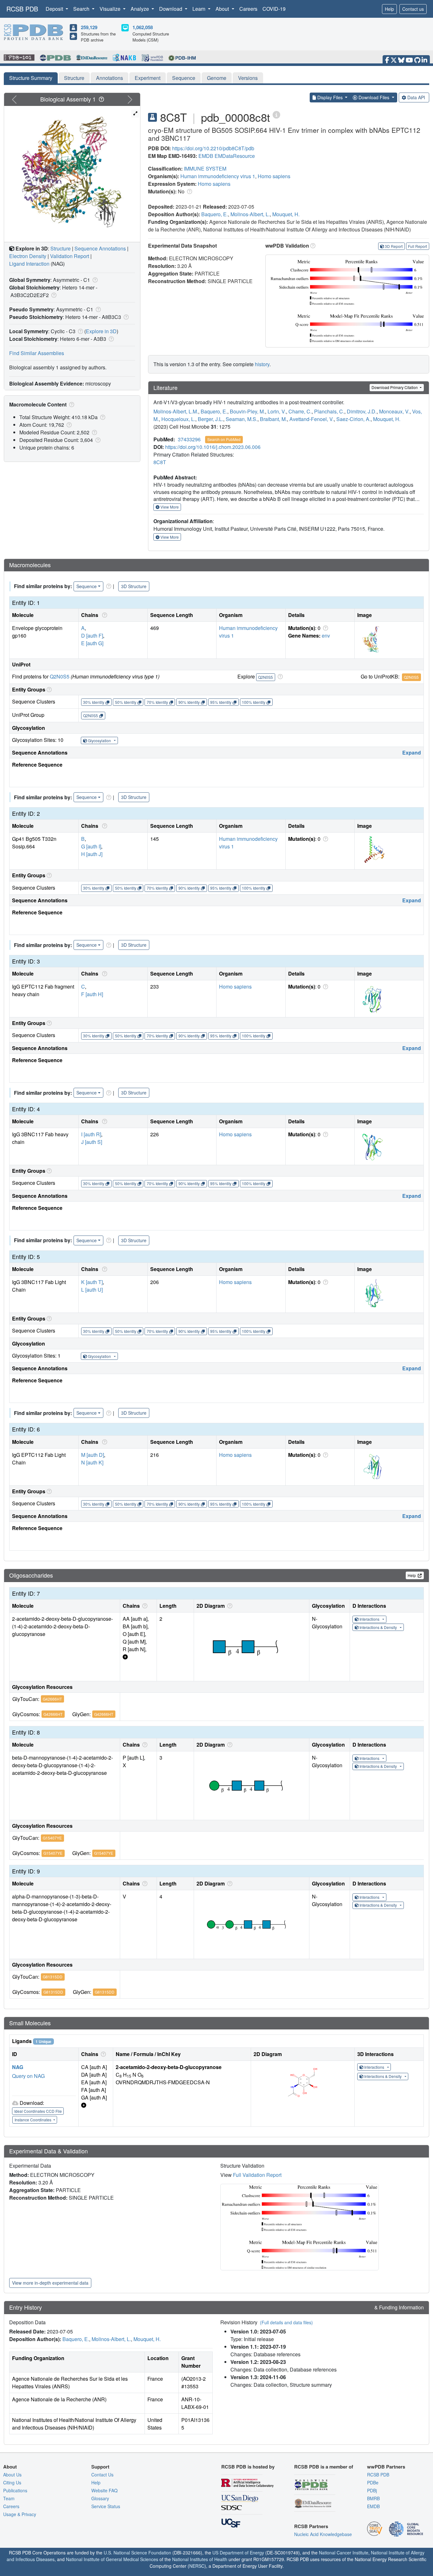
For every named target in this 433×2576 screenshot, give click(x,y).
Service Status (106, 2506)
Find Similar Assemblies (37, 353)
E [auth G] (92, 643)
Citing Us (12, 2482)
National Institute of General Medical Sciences (112, 2559)
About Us (12, 2475)
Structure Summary (31, 78)
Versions (248, 78)
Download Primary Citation (395, 387)
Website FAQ (104, 2490)
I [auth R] (91, 1134)
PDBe (373, 2482)
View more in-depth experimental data (50, 2283)
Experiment (148, 78)
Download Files (374, 97)
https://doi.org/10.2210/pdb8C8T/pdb (213, 148)
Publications (15, 2490)
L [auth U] (92, 1290)
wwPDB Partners (386, 2467)
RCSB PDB (22, 9)
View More (169, 507)
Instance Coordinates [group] (33, 2120)
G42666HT (52, 1699)
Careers (248, 9)
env (326, 636)
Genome (217, 78)
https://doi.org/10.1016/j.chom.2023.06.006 (213, 447)
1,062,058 (143, 27)
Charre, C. (300, 411)
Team (9, 2498)
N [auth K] (92, 1462)
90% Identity (189, 702)
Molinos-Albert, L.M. (176, 411)
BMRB (373, 2498)
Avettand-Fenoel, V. (312, 419)
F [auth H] (92, 994)
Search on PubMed (224, 439)
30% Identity (94, 702)
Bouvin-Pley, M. (247, 411)
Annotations (110, 78)
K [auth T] (92, 1282)
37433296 (189, 439)
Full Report (417, 246)
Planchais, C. (329, 411)
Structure (74, 78)
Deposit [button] (55, 9)
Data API (416, 97)
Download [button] (171, 9)
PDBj (372, 2490)
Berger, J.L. (210, 419)
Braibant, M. (273, 419)
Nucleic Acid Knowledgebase (323, 2534)
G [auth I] (91, 846)
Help (389, 9)
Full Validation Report (257, 2175)
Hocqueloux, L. (178, 419)
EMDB (206, 156)
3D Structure (134, 586)
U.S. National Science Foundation (137, 2553)
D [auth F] (92, 636)
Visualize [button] (111, 9)
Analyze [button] (140, 9)
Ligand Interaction (29, 264)
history (262, 364)
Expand (412, 753)
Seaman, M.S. (242, 419)
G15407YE (52, 1838)
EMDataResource (235, 156)
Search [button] (82, 9)
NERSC (197, 2566)
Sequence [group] (87, 586)
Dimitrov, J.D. (362, 411)
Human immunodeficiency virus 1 (218, 176)
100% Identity (254, 702)
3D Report (394, 246)
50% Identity (126, 702)
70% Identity (157, 702)
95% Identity (221, 702)
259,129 (89, 27)
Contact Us (102, 2475)
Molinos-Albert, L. (250, 214)
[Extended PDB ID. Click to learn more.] (276, 114)
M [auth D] (93, 1455)
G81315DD (53, 1977)
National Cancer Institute (344, 2553)
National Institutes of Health (200, 2559)
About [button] (223, 9)
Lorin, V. (277, 411)
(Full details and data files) (286, 2322)
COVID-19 (274, 9)
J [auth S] (92, 1142)
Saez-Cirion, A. (353, 419)
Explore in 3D (101, 331)
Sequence (184, 78)
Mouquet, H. (286, 214)
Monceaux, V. (394, 411)
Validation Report (70, 256)
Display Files (330, 97)
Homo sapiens (274, 176)
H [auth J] (92, 854)
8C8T (160, 462)
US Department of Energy (238, 2553)
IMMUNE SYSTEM (205, 169)
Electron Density (28, 256)
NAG (18, 2067)
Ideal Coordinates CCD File (38, 2111)
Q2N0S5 (60, 676)
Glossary (100, 2498)
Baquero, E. (215, 214)
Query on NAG (28, 2076)
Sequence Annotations (100, 248)
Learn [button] (200, 9)
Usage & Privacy (20, 2514)
